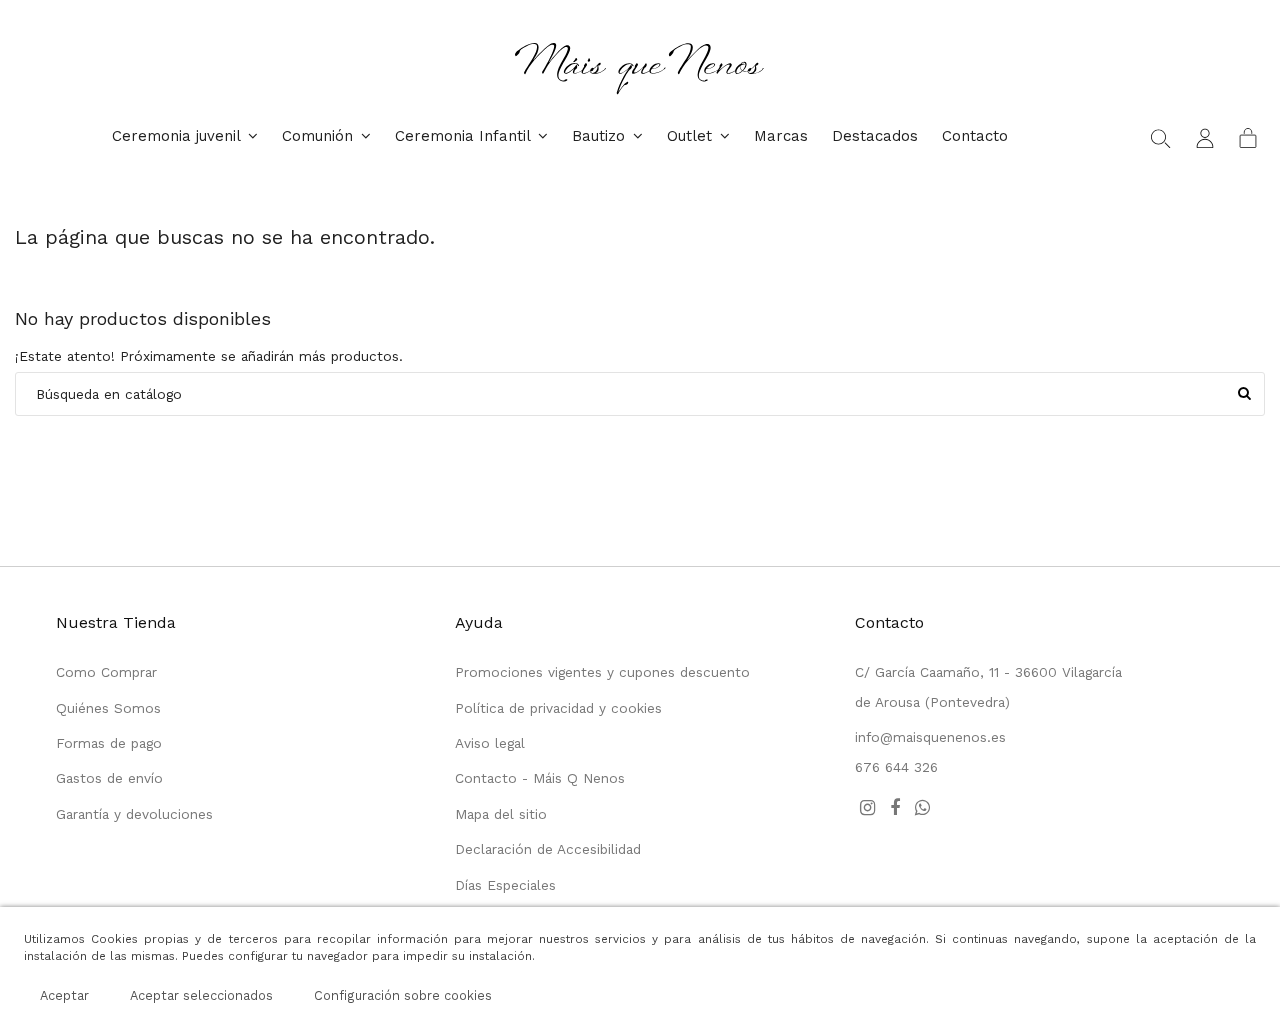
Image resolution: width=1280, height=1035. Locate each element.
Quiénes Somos (108, 708)
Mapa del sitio (501, 814)
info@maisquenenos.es (930, 737)
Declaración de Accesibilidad (548, 849)
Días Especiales (505, 885)
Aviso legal (490, 743)
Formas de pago (109, 743)
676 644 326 (896, 767)
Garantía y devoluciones (134, 814)
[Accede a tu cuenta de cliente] (1205, 137)
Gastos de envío (109, 778)
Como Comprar (106, 672)
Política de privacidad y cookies (558, 708)
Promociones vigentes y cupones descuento (602, 672)
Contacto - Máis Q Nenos (540, 778)
